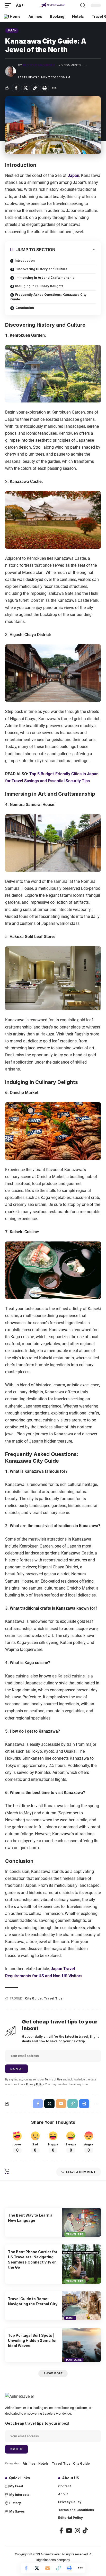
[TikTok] (85, 2530)
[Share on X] (25, 88)
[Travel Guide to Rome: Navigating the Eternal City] (82, 2306)
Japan (12, 30)
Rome (70, 2318)
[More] (54, 88)
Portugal (74, 2360)
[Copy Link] (35, 88)
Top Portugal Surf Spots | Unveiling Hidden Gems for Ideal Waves (32, 2341)
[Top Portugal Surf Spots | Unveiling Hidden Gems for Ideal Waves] (82, 2345)
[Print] (45, 88)
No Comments (70, 65)
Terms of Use (53, 2080)
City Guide (33, 1998)
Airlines (29, 2463)
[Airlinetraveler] (53, 5)
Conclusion (25, 308)
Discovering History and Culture (41, 269)
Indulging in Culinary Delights (39, 286)
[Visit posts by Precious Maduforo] (11, 71)
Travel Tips (53, 1998)
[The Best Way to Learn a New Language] (82, 2222)
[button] (10, 5)
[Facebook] (61, 2530)
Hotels (43, 2463)
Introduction (25, 261)
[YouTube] (69, 2530)
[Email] (48, 2568)
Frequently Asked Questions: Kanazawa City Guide (48, 297)
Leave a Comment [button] (81, 2172)
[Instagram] (77, 2530)
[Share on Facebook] (16, 88)
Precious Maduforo (39, 65)
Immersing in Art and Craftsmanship (45, 278)
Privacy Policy (35, 2084)
